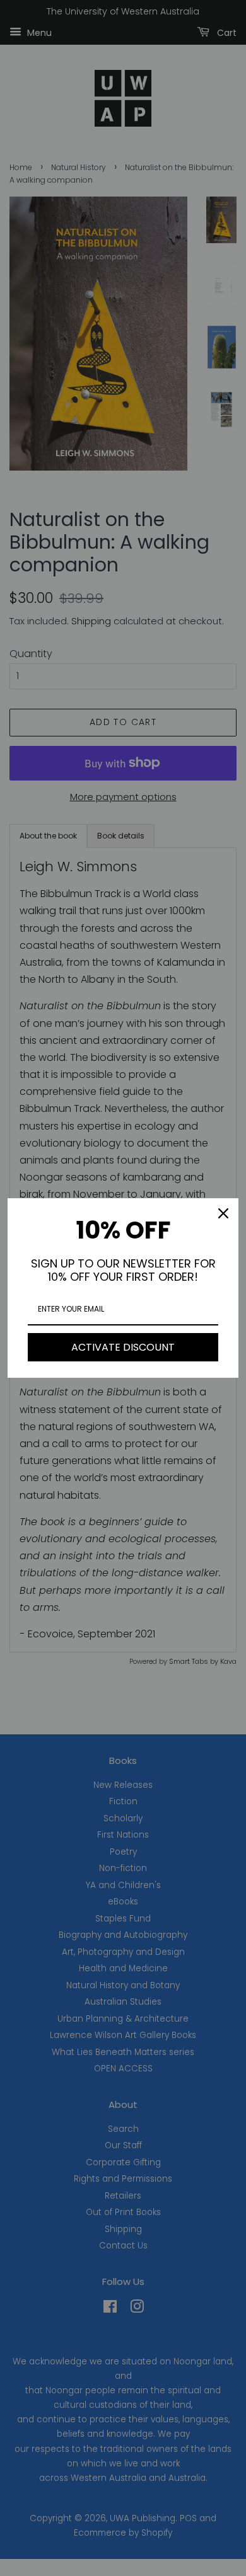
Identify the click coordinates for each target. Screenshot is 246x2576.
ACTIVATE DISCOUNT (123, 1347)
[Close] (223, 1213)
